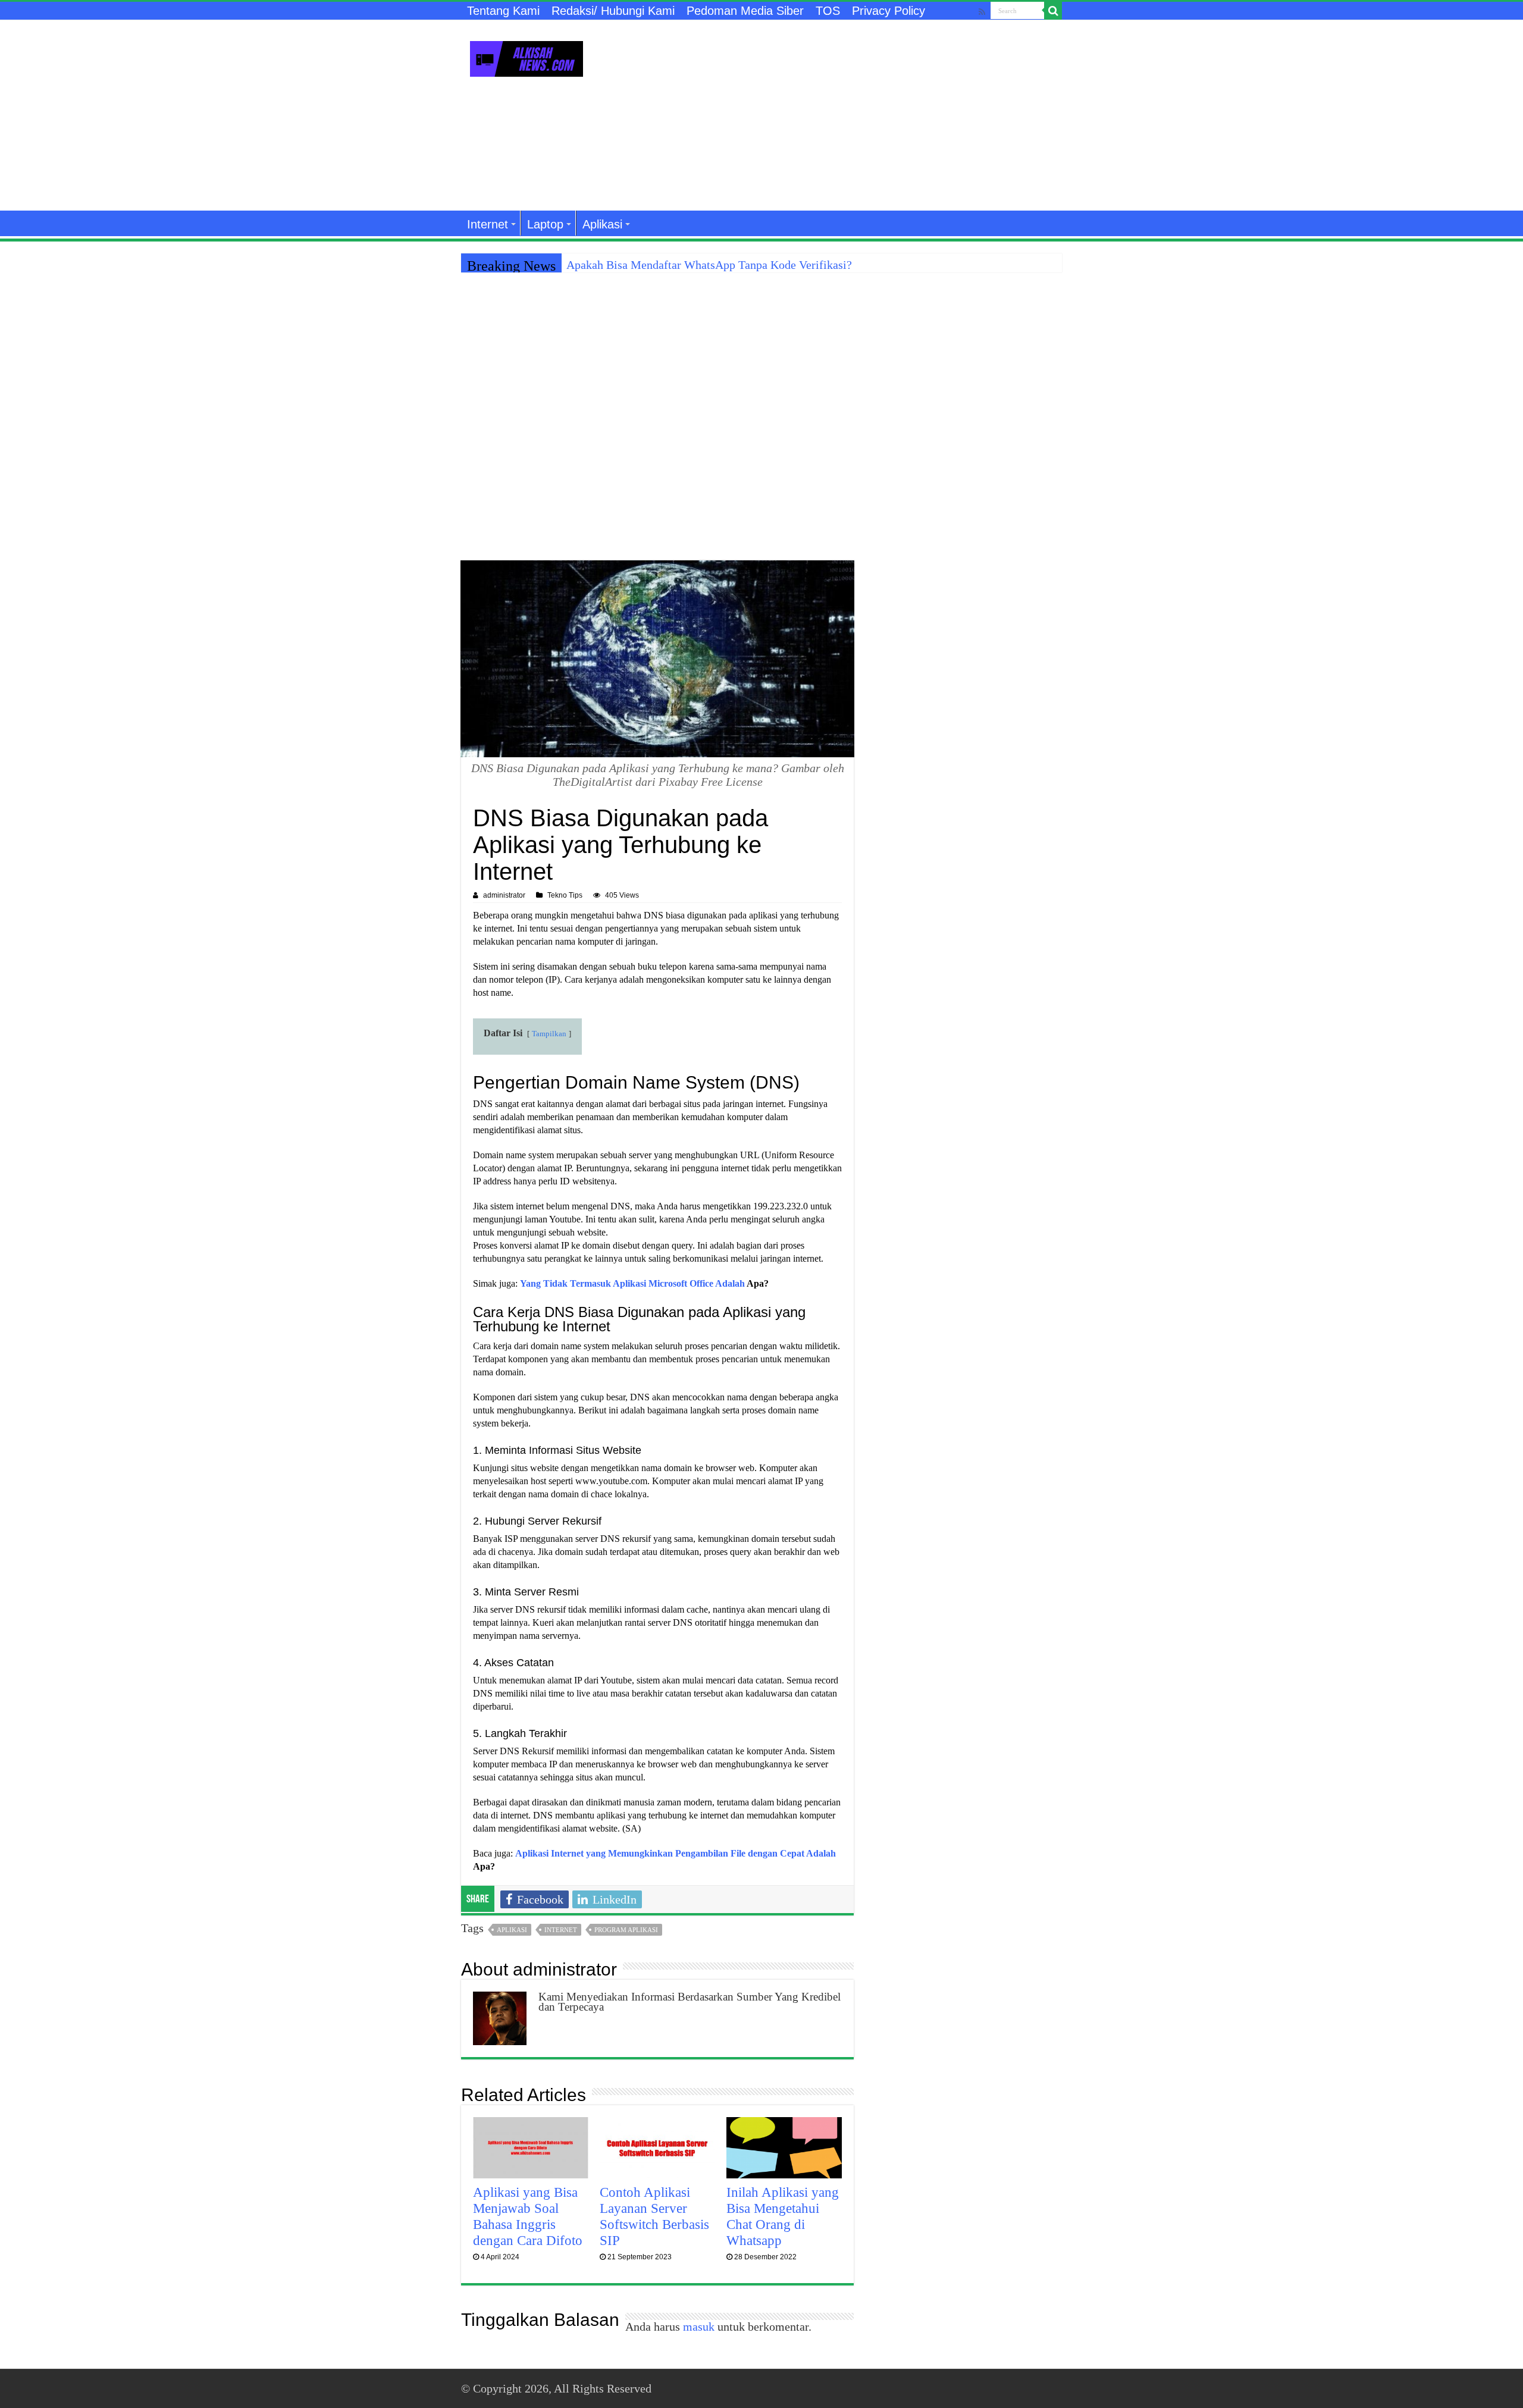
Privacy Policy (889, 11)
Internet (488, 224)
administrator (504, 895)
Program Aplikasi (626, 1930)
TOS (828, 11)
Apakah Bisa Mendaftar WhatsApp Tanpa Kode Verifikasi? (709, 265)
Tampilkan (549, 1034)
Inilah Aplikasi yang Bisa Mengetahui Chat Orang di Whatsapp (783, 2216)
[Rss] (982, 12)
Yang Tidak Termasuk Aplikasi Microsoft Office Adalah (632, 1283)
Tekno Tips (565, 895)
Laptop (545, 224)
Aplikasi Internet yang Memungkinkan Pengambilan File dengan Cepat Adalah (676, 1853)
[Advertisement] (836, 115)
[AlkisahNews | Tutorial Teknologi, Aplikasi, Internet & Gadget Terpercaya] (527, 57)
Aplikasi (602, 224)
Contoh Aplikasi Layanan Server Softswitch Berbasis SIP (654, 2216)
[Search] (1053, 11)
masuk (699, 2327)
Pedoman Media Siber (745, 11)
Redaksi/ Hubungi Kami (613, 11)
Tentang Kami (503, 11)
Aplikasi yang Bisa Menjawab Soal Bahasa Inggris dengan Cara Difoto (528, 2216)
